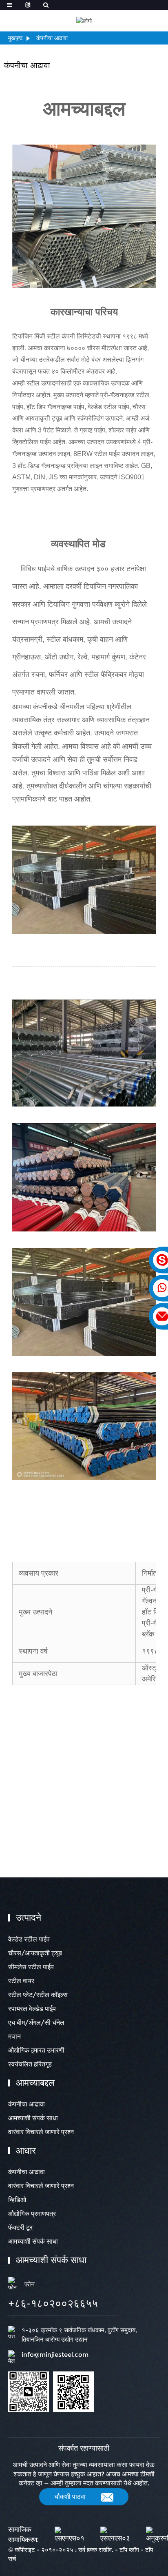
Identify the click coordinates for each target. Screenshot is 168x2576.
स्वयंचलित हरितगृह (30, 2064)
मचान (14, 2036)
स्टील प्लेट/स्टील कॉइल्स (38, 1995)
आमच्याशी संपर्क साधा (33, 2118)
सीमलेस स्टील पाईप (31, 1967)
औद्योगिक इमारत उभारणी (36, 2050)
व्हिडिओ (17, 2200)
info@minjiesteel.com (55, 2354)
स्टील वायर (21, 1981)
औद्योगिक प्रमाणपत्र (32, 2214)
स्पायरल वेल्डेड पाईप (32, 2009)
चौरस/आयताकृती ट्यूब (35, 1953)
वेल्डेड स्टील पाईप (29, 1939)
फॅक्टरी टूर (20, 2228)
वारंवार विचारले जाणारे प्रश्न (41, 2132)
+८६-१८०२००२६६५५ (53, 2303)
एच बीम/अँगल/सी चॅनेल (36, 2023)
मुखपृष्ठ (15, 38)
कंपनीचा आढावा (52, 38)
